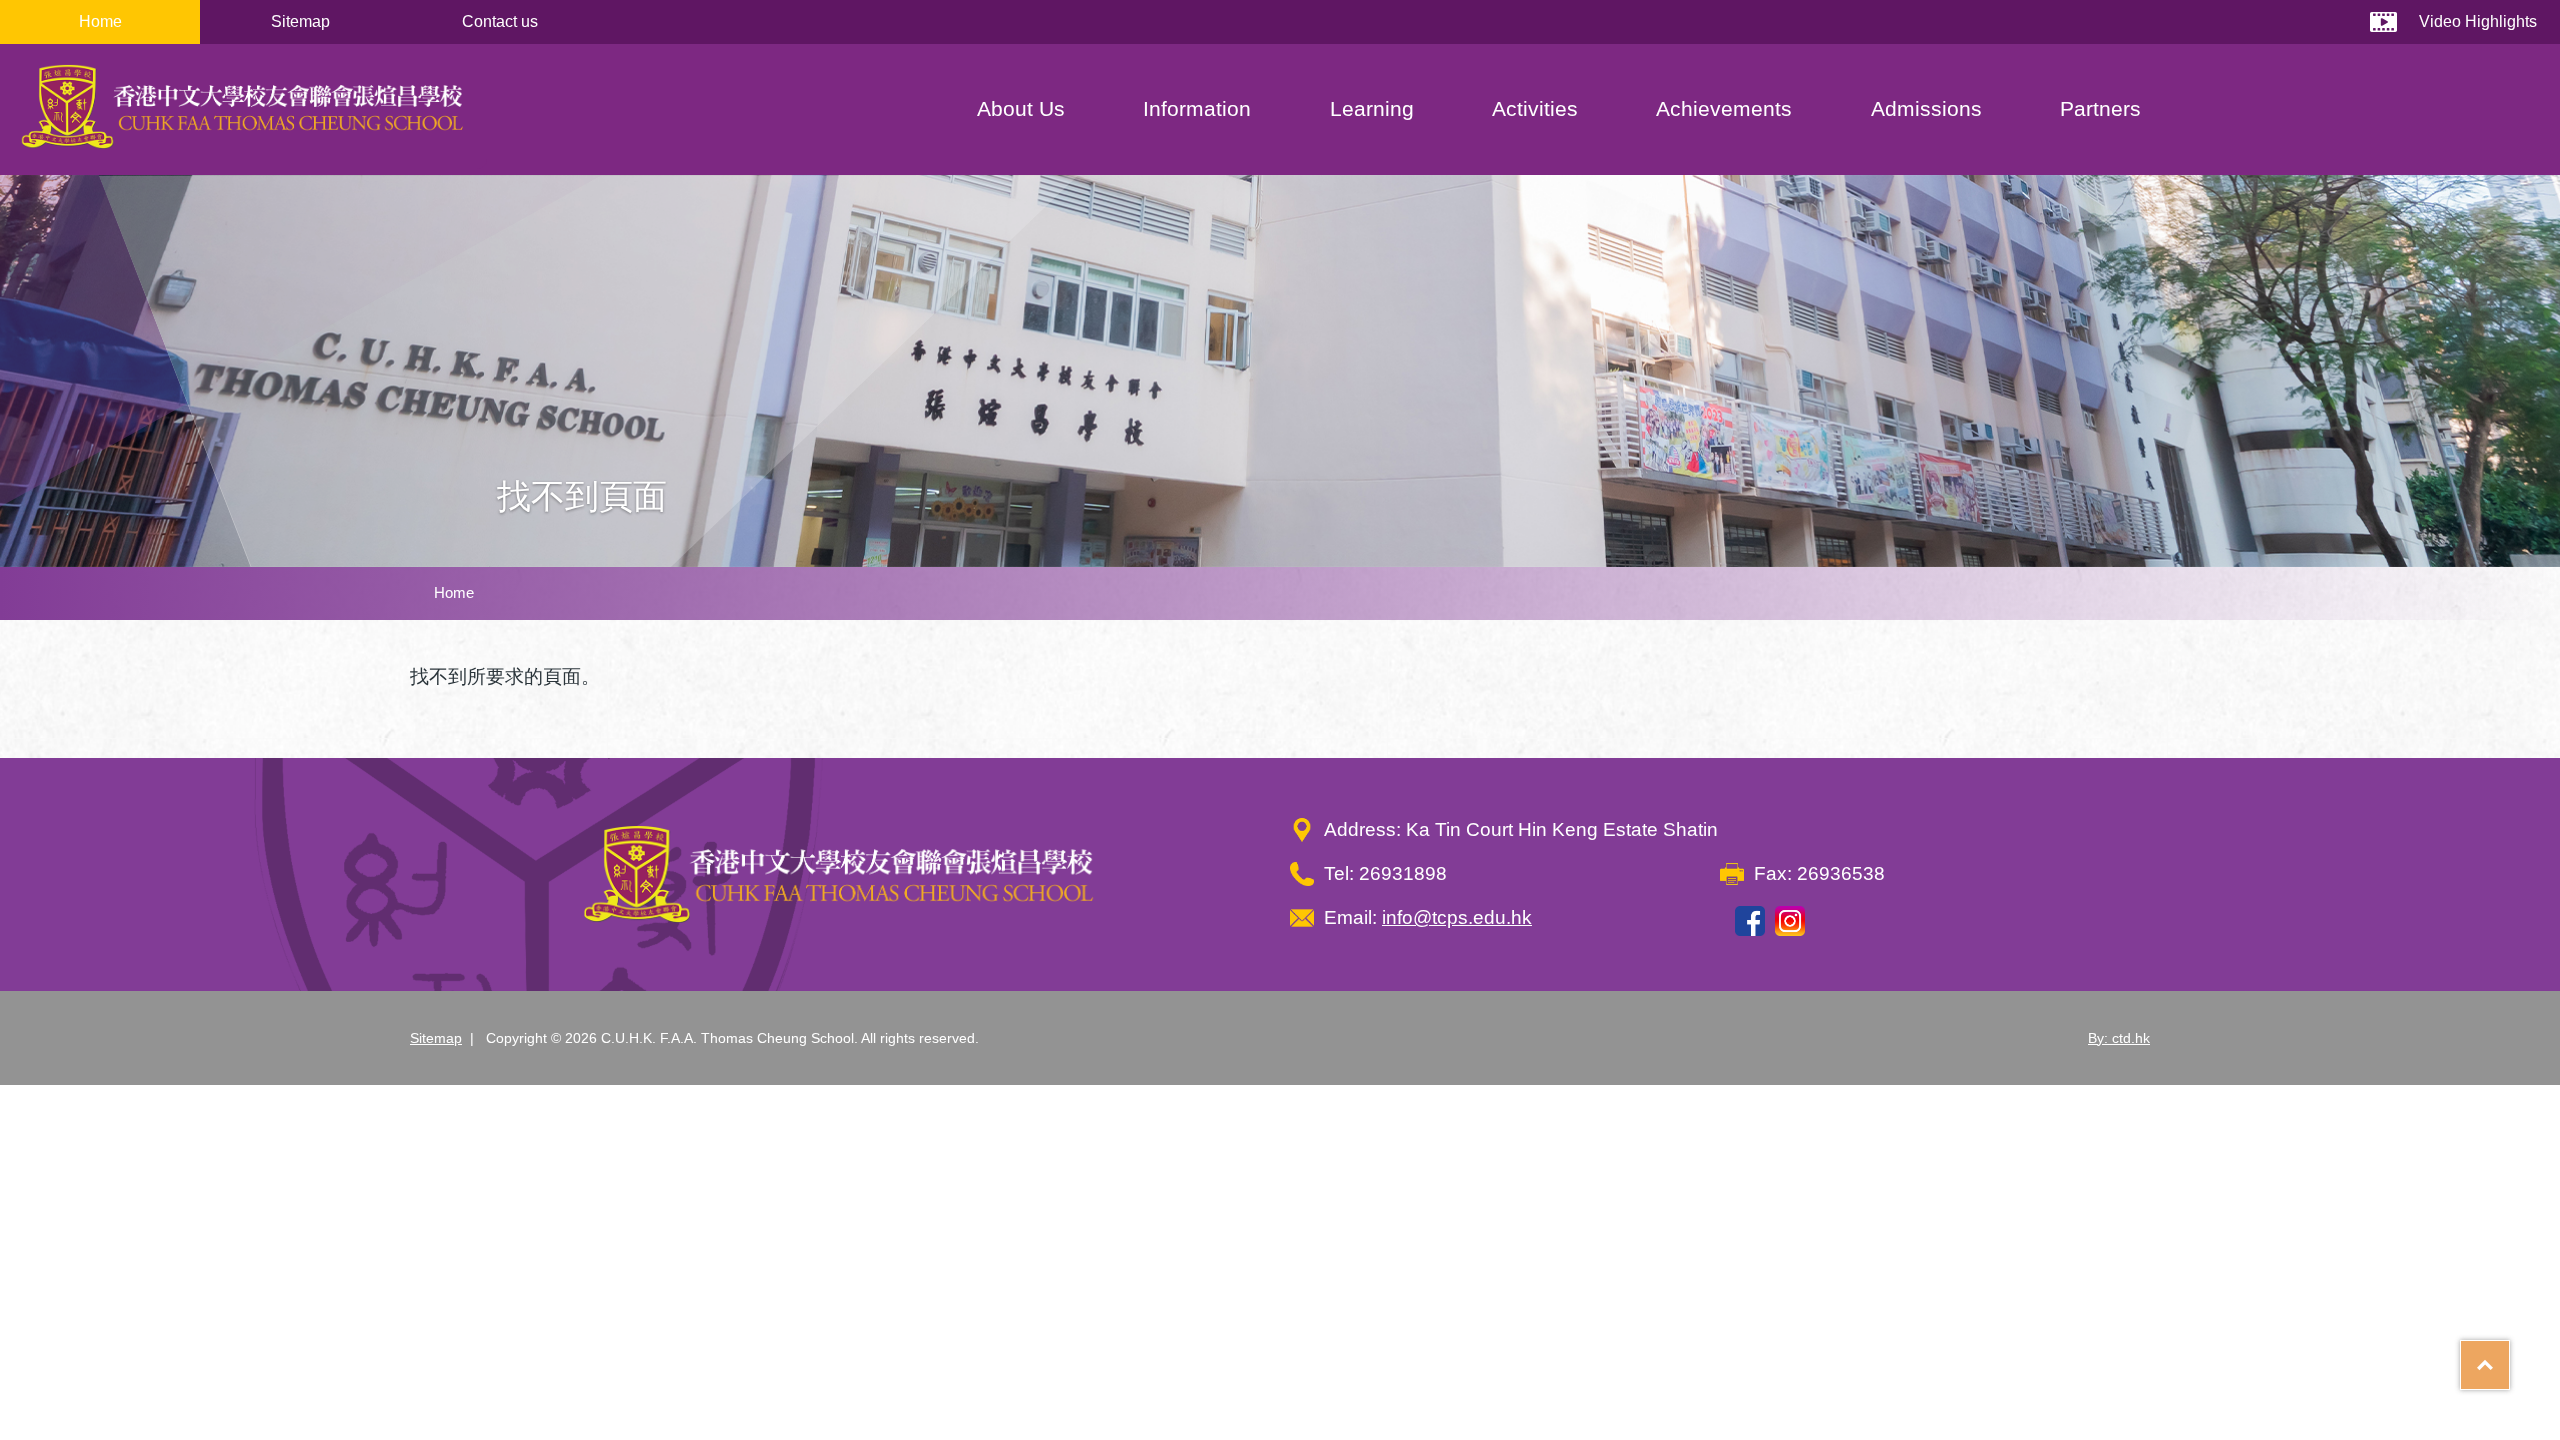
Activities (1535, 108)
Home (100, 21)
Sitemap (300, 21)
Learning (1372, 108)
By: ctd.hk (2119, 1038)
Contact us (500, 21)
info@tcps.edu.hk (1457, 917)
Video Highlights (2478, 21)
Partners (2100, 108)
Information (1197, 108)
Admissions (1926, 108)
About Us (1021, 108)
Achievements (1724, 108)
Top (2509, 1358)
